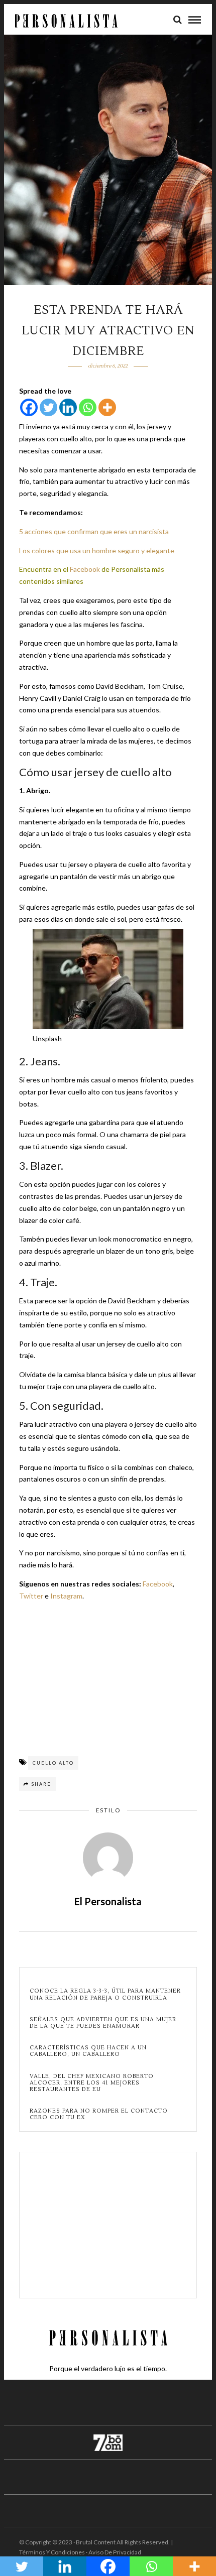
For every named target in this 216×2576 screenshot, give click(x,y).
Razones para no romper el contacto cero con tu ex (99, 2114)
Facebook (85, 569)
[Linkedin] (68, 407)
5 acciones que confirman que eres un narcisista (94, 531)
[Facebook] (29, 407)
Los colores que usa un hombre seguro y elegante (97, 550)
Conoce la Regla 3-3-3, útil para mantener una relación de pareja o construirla (105, 1994)
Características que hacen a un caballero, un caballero (88, 2051)
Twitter (31, 1596)
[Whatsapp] (88, 407)
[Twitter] (48, 407)
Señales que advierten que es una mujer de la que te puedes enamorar (103, 2023)
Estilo (108, 1810)
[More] (107, 407)
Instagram (66, 1596)
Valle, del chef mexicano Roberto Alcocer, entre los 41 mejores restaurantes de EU (92, 2083)
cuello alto (53, 1763)
